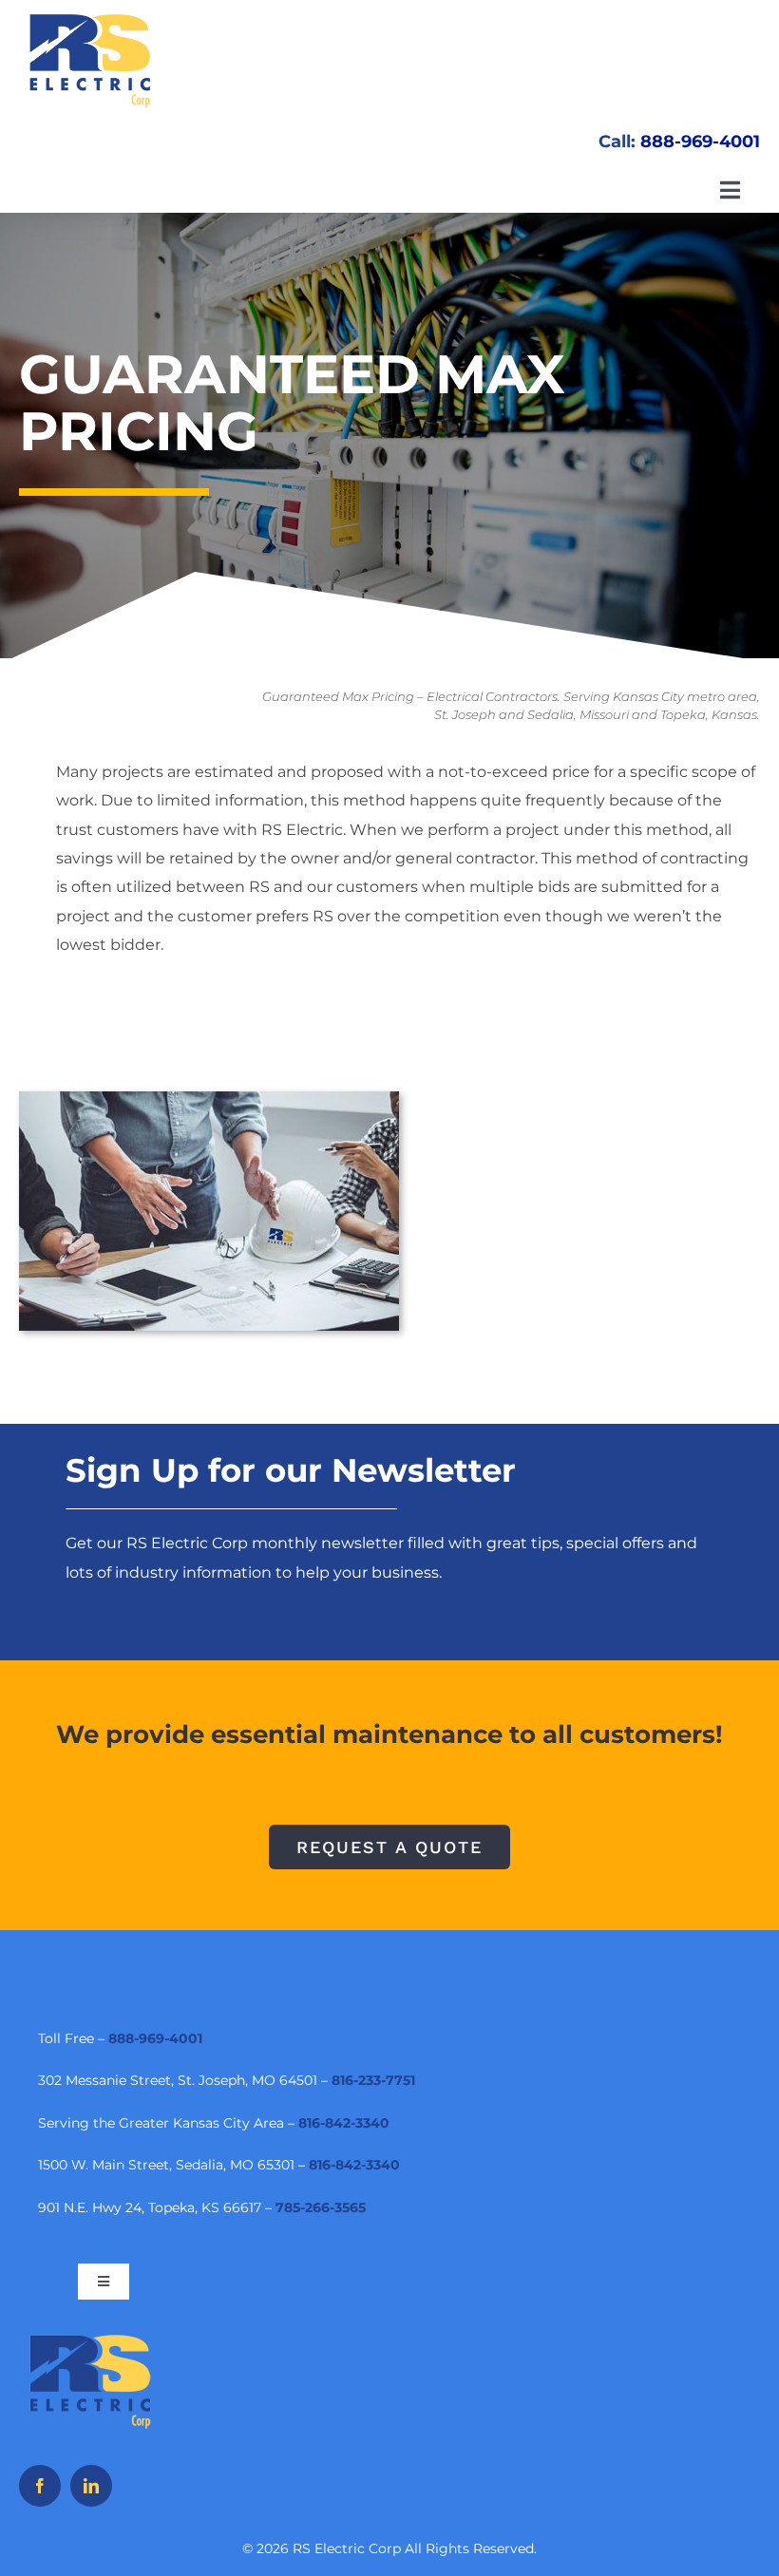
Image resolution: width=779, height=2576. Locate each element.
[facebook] (40, 2486)
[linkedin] (91, 2486)
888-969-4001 (700, 142)
